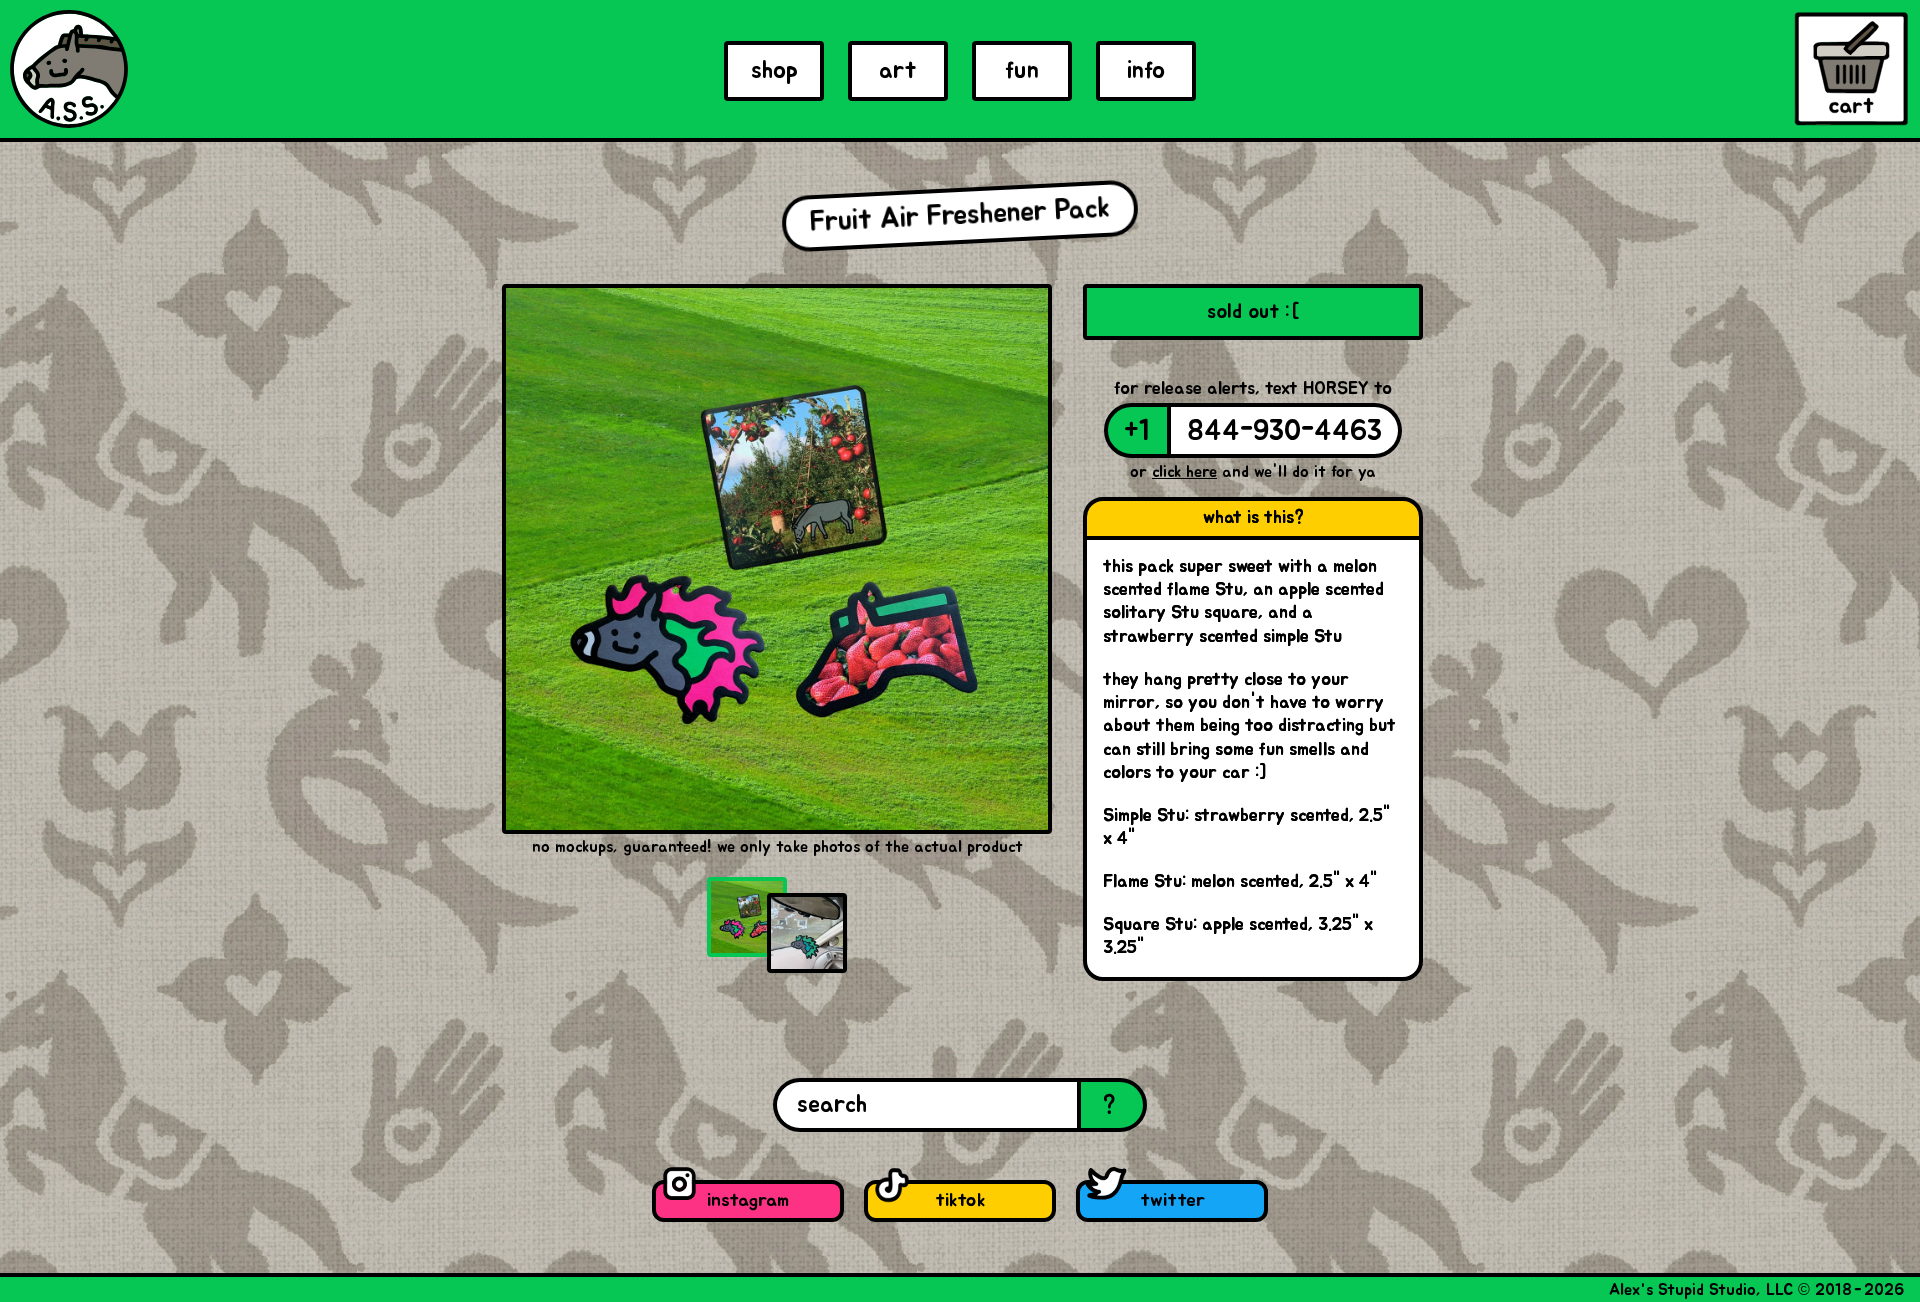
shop (774, 71)
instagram (748, 1200)
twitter (1172, 1200)
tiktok (960, 1200)
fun (1022, 71)
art (898, 71)
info (1146, 71)
